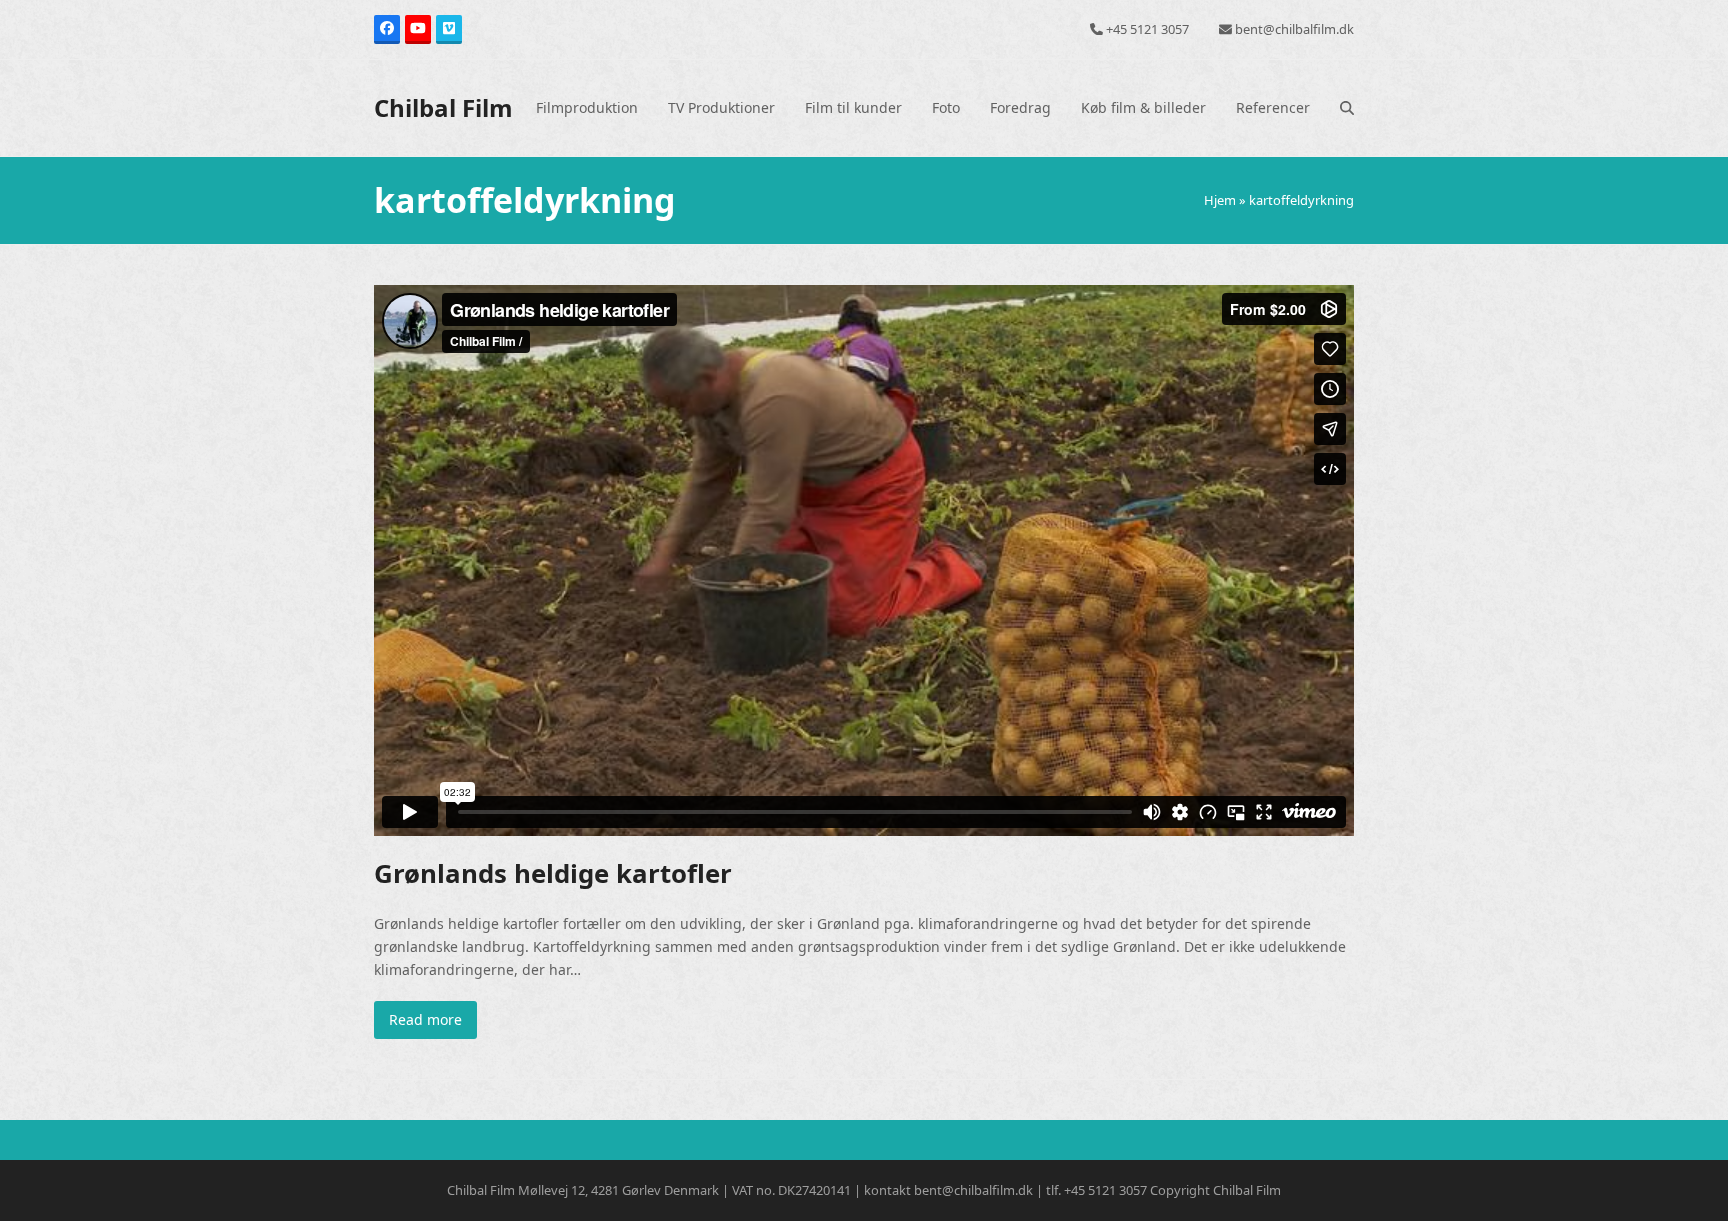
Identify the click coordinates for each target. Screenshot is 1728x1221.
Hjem (1220, 200)
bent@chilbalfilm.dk (1294, 29)
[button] (1347, 108)
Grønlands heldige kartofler (553, 873)
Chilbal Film (443, 107)
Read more (425, 1019)
